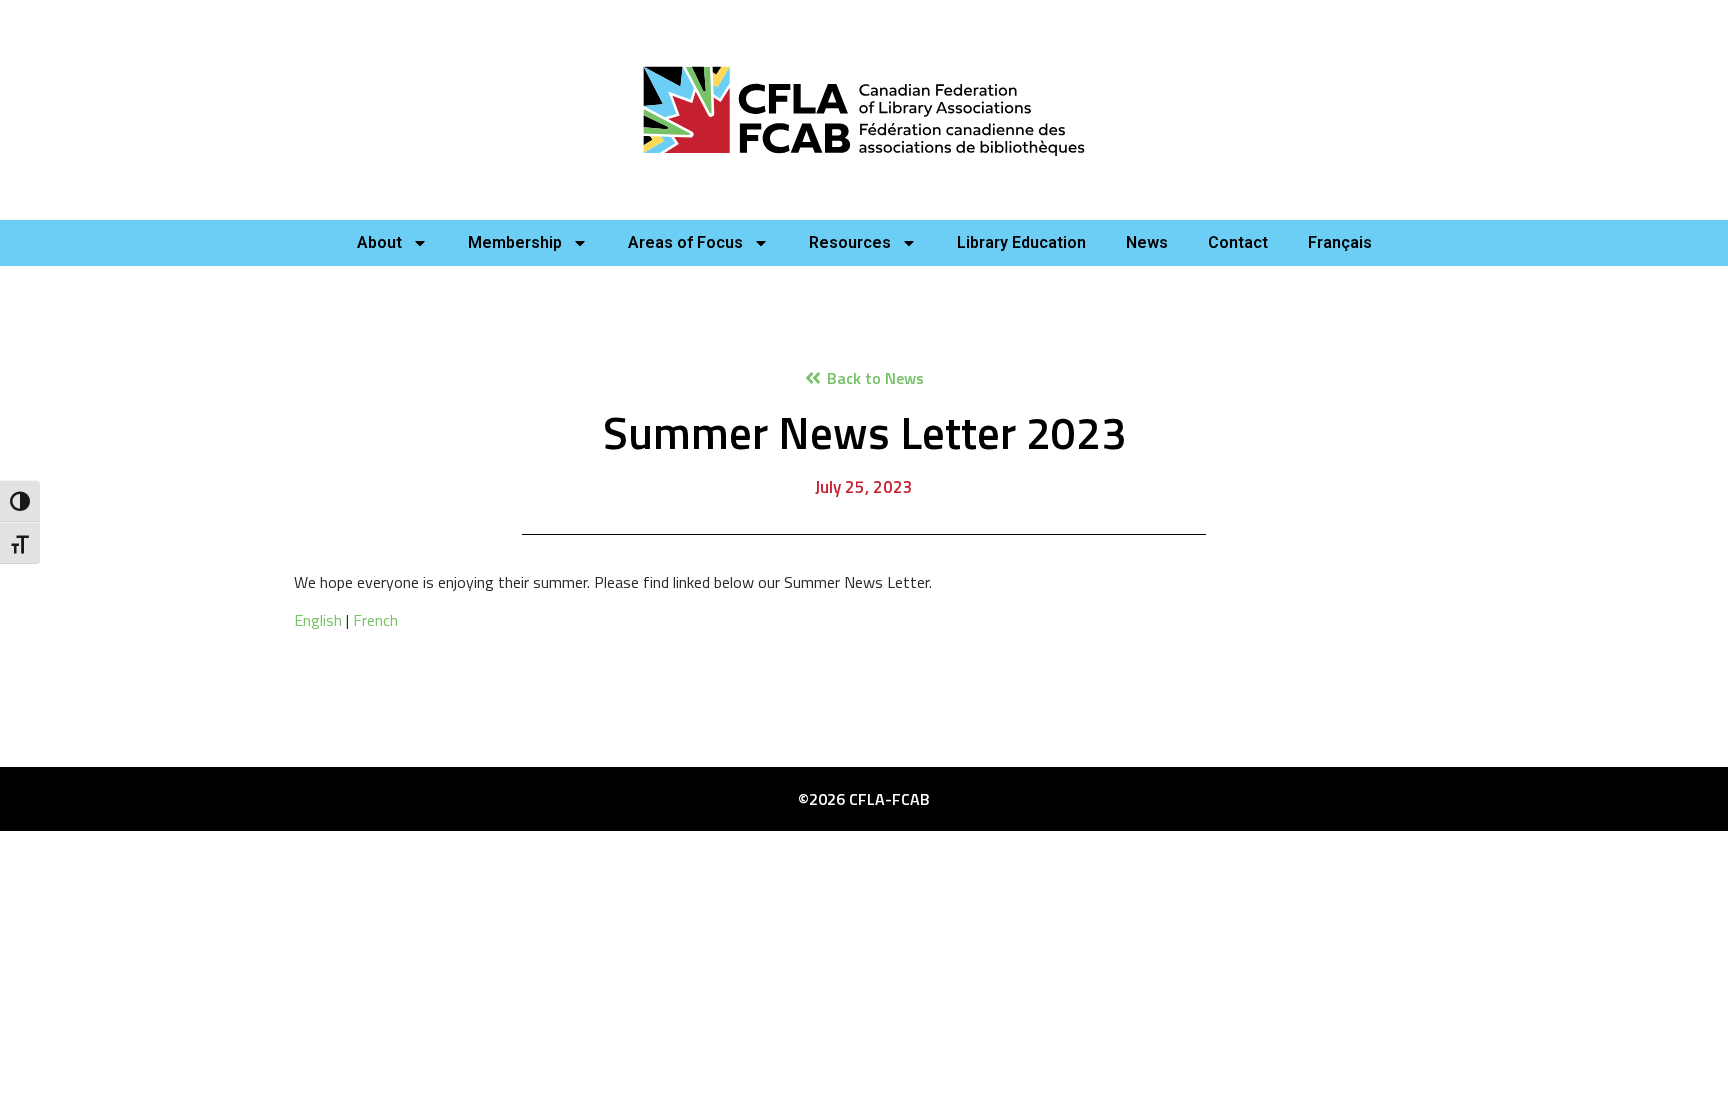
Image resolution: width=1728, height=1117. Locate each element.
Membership (515, 242)
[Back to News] (813, 378)
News (1147, 242)
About (379, 242)
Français (1340, 242)
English (318, 620)
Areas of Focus (685, 242)
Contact (1238, 242)
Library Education (1021, 242)
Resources (850, 242)
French (375, 620)
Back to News (875, 378)
